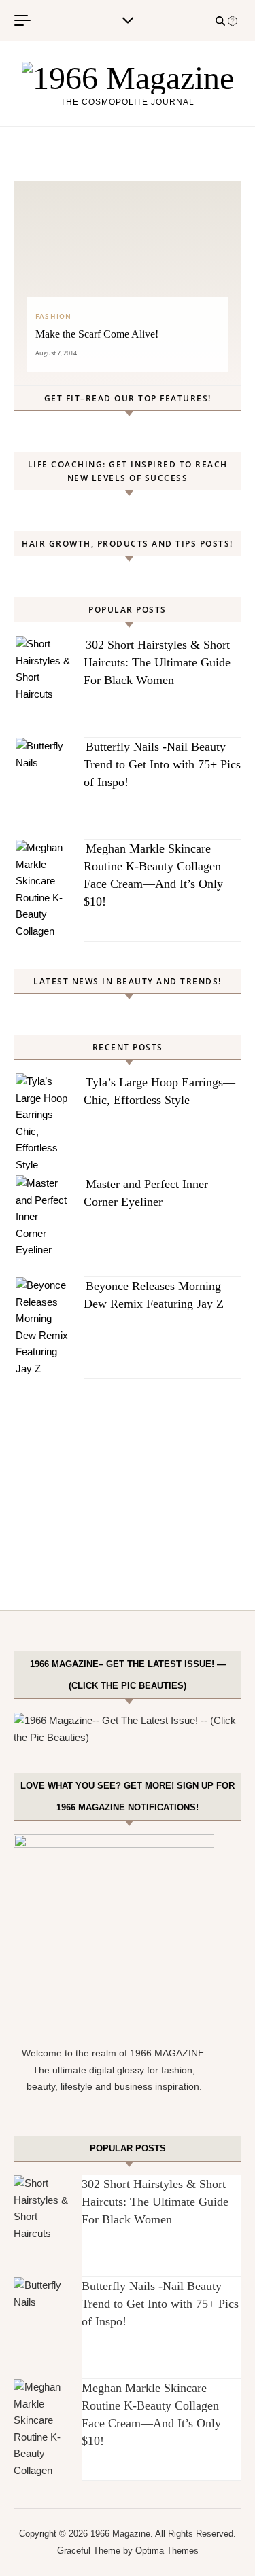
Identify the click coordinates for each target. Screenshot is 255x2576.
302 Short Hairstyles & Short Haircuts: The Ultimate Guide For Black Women (157, 662)
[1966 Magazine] (128, 78)
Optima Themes (167, 2551)
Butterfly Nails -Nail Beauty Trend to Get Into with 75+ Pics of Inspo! (162, 764)
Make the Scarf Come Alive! (97, 334)
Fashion (53, 316)
